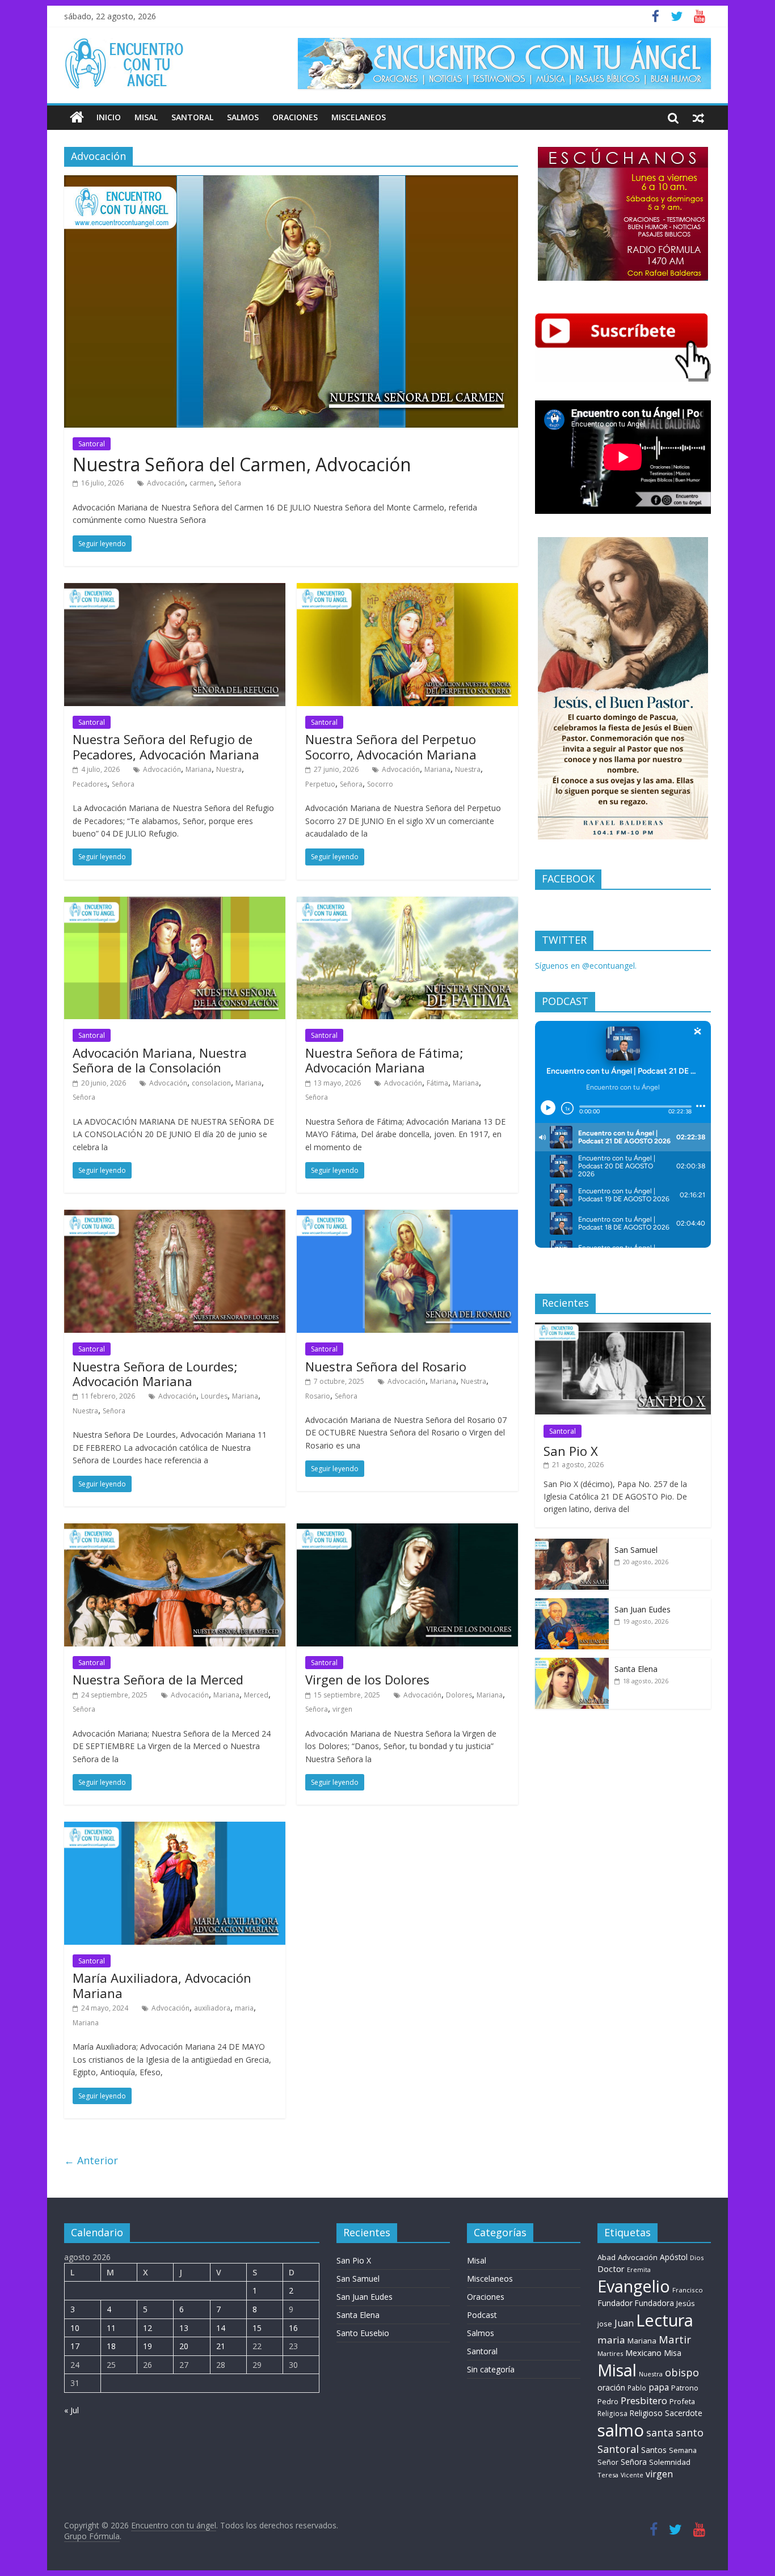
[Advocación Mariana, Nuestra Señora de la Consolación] (175, 903)
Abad (606, 2257)
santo (690, 2433)
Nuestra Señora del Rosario (386, 1366)
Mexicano (643, 2353)
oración (611, 2387)
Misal (146, 117)
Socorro (380, 784)
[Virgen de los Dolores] (407, 1530)
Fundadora (654, 2303)
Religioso (646, 2413)
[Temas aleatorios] (698, 117)
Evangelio (634, 2286)
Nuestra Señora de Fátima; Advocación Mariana (384, 1060)
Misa (673, 2353)
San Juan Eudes (643, 1609)
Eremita (639, 2270)
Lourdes (214, 1396)
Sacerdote (684, 2413)
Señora (230, 483)
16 (293, 2328)
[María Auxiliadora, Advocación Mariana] (175, 1828)
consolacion (211, 1083)
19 (148, 2346)
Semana (683, 2450)
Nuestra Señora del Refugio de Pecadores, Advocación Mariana (166, 746)
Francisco (688, 2290)
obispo (682, 2372)
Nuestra (229, 769)
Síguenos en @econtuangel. (586, 966)
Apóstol (674, 2257)
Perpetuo (320, 784)
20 (184, 2346)
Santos (654, 2450)
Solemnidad (670, 2462)
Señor (608, 2462)
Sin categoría (491, 2369)
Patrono (685, 2388)
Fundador (615, 2303)
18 (111, 2346)
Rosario (318, 1396)
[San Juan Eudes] (572, 1604)
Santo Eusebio (363, 2333)
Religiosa (612, 2414)
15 (257, 2328)
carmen (202, 483)
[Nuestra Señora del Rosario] (407, 1217)
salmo (621, 2430)
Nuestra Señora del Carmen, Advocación (242, 464)
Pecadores (90, 784)
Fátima (437, 1083)
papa (659, 2387)
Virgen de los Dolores (367, 1679)
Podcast (482, 2315)
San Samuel (636, 1550)
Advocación (166, 483)
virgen (342, 1709)
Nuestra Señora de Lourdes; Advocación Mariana (155, 1374)
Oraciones (295, 117)
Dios (697, 2258)
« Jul (71, 2410)
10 (75, 2328)
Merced (256, 1695)
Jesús (686, 2303)
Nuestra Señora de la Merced (158, 1679)
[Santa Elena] (572, 1664)
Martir (675, 2339)
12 (148, 2328)
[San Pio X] (623, 1329)
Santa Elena (636, 1669)
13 (184, 2328)
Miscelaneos (359, 117)
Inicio (109, 117)
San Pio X (571, 1451)
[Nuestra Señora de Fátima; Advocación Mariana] (407, 903)
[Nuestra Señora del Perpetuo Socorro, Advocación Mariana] (407, 590)
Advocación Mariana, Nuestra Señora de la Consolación (160, 1060)
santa (660, 2433)
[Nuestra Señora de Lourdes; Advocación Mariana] (175, 1217)
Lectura (665, 2320)
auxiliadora (212, 2008)
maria (244, 2008)
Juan (624, 2323)
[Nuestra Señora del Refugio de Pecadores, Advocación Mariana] (175, 590)
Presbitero (644, 2400)
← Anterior (91, 2160)
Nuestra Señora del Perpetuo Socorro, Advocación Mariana (391, 746)
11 (111, 2328)
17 (75, 2346)
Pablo (637, 2388)
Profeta (682, 2401)
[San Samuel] (572, 1545)
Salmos (243, 117)
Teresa (608, 2475)
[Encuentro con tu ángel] (77, 117)
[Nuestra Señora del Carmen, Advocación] (291, 182)
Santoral (192, 117)
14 (221, 2328)
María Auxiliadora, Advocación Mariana (162, 1985)
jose (605, 2324)
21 (221, 2346)
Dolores (459, 1695)
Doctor (611, 2269)
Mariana (199, 769)
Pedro (608, 2402)
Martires (610, 2353)
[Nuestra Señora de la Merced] (175, 1530)
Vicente (632, 2475)
